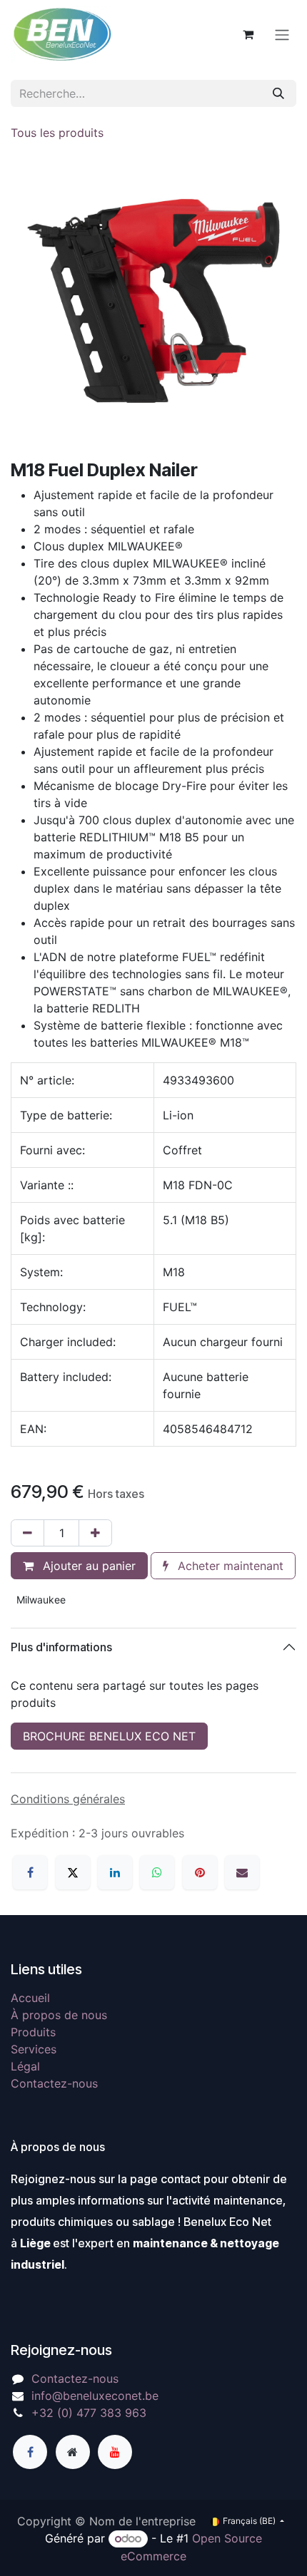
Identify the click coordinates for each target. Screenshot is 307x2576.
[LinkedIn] (115, 1872)
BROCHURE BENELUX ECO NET (109, 1736)
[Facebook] (30, 1872)
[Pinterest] (200, 1872)
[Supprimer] (27, 1533)
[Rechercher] (278, 93)
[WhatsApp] (157, 1872)
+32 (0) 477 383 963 (89, 2413)
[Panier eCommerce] (248, 34)
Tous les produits (57, 133)
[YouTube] (115, 2452)
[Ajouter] (95, 1533)
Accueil (30, 1998)
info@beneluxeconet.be (95, 2396)
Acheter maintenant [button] (229, 1566)
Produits (33, 2032)
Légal (25, 2066)
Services (34, 2049)
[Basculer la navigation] (282, 34)
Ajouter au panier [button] (87, 1566)
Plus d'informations (61, 1647)
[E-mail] (242, 1872)
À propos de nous (59, 2015)
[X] (73, 1872)
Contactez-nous (54, 2083)
